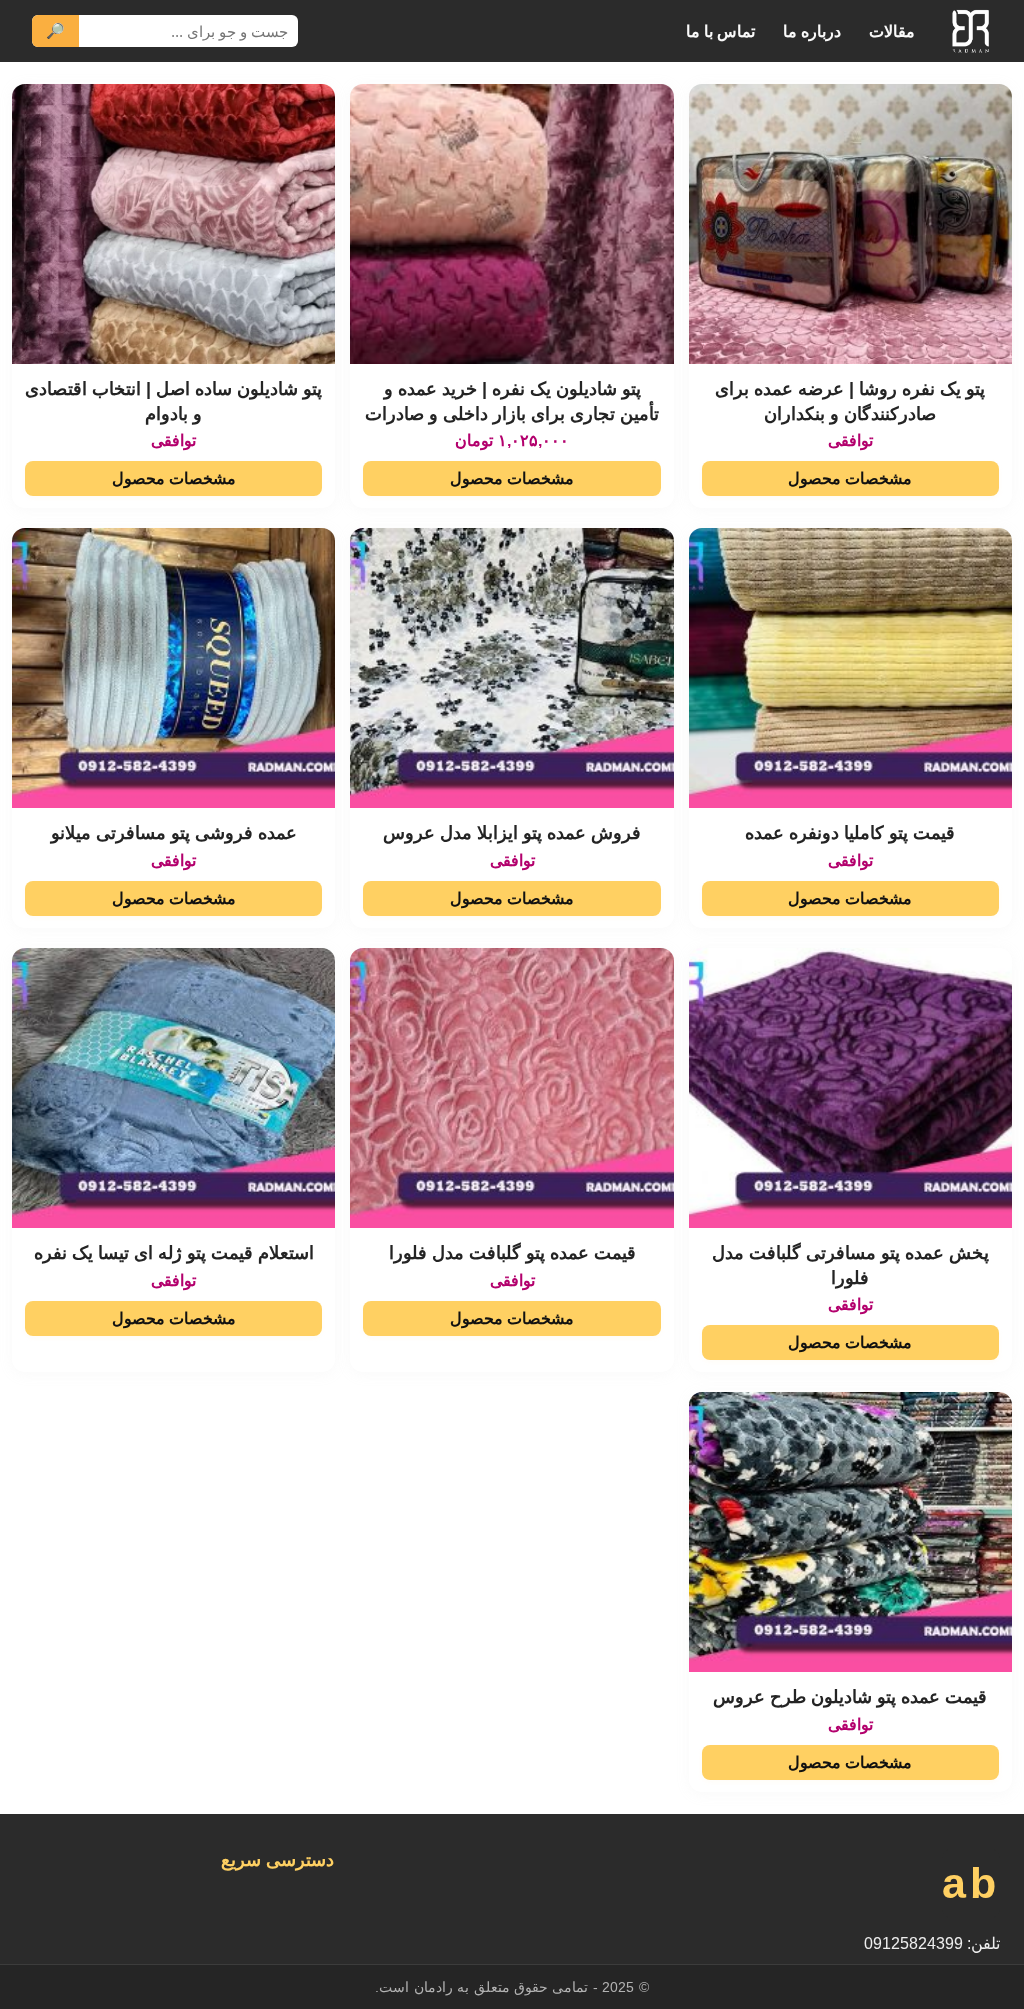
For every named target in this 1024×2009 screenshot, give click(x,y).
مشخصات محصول (850, 478)
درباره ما (812, 31)
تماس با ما (720, 31)
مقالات (892, 31)
